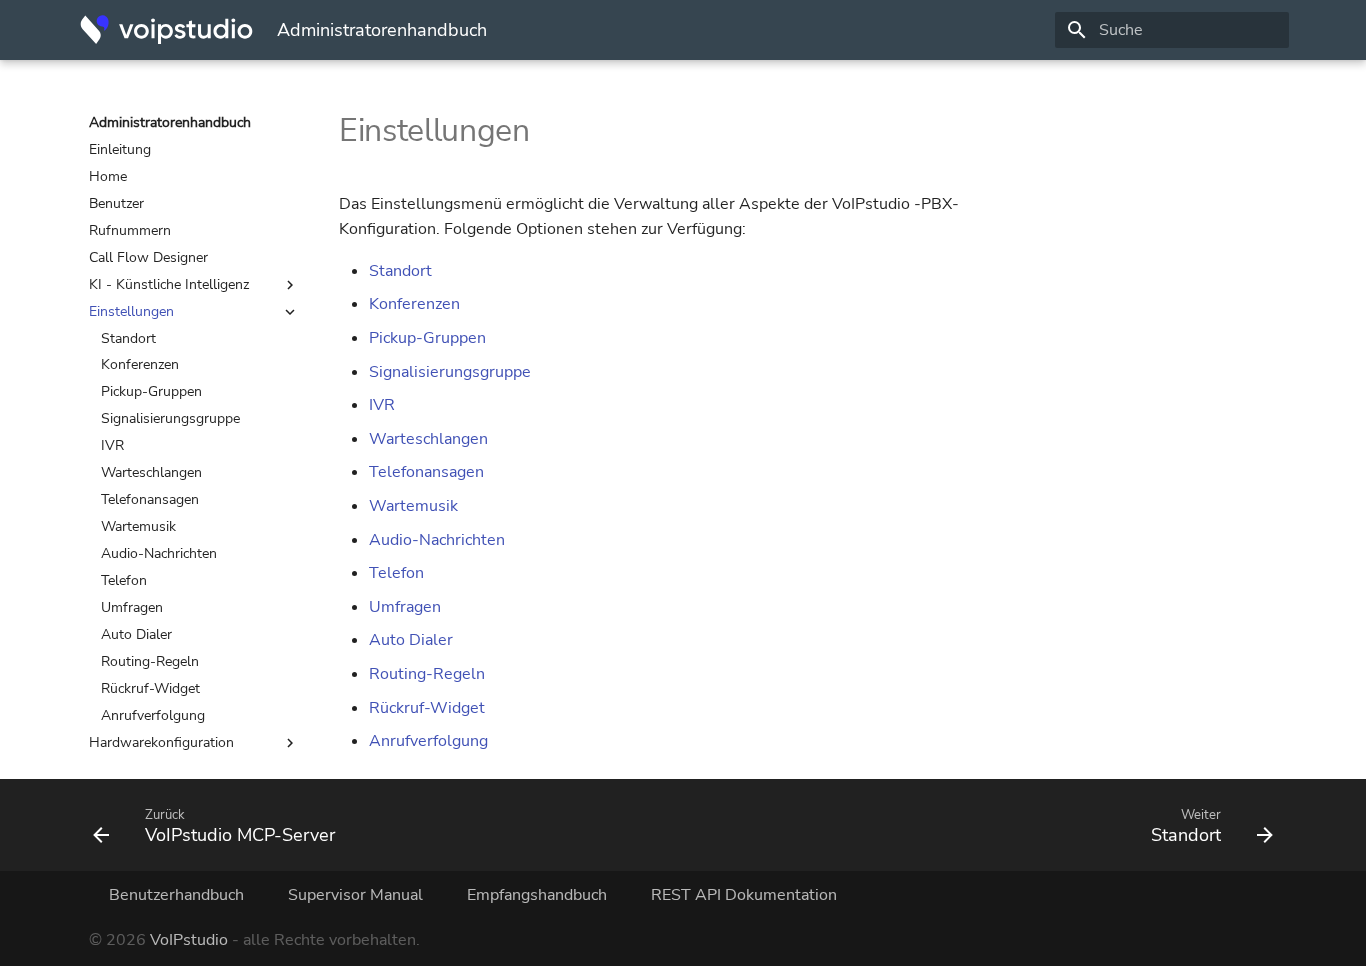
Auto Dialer (136, 635)
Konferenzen (140, 365)
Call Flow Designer (148, 258)
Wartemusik (138, 527)
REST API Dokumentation (744, 895)
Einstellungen (131, 312)
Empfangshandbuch (537, 895)
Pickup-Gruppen (151, 392)
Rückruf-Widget (150, 689)
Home (108, 177)
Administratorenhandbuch (170, 123)
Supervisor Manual (355, 895)
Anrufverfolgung (153, 716)
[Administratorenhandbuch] (167, 30)
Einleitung (120, 150)
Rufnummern (130, 231)
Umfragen (132, 608)
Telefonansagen (150, 500)
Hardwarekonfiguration (161, 743)
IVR (112, 446)
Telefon (124, 581)
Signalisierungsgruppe (170, 419)
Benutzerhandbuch (176, 895)
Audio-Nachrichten (159, 554)
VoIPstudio (189, 940)
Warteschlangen (151, 473)
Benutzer (116, 204)
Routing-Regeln (150, 662)
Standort (128, 339)
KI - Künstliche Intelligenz (169, 285)
